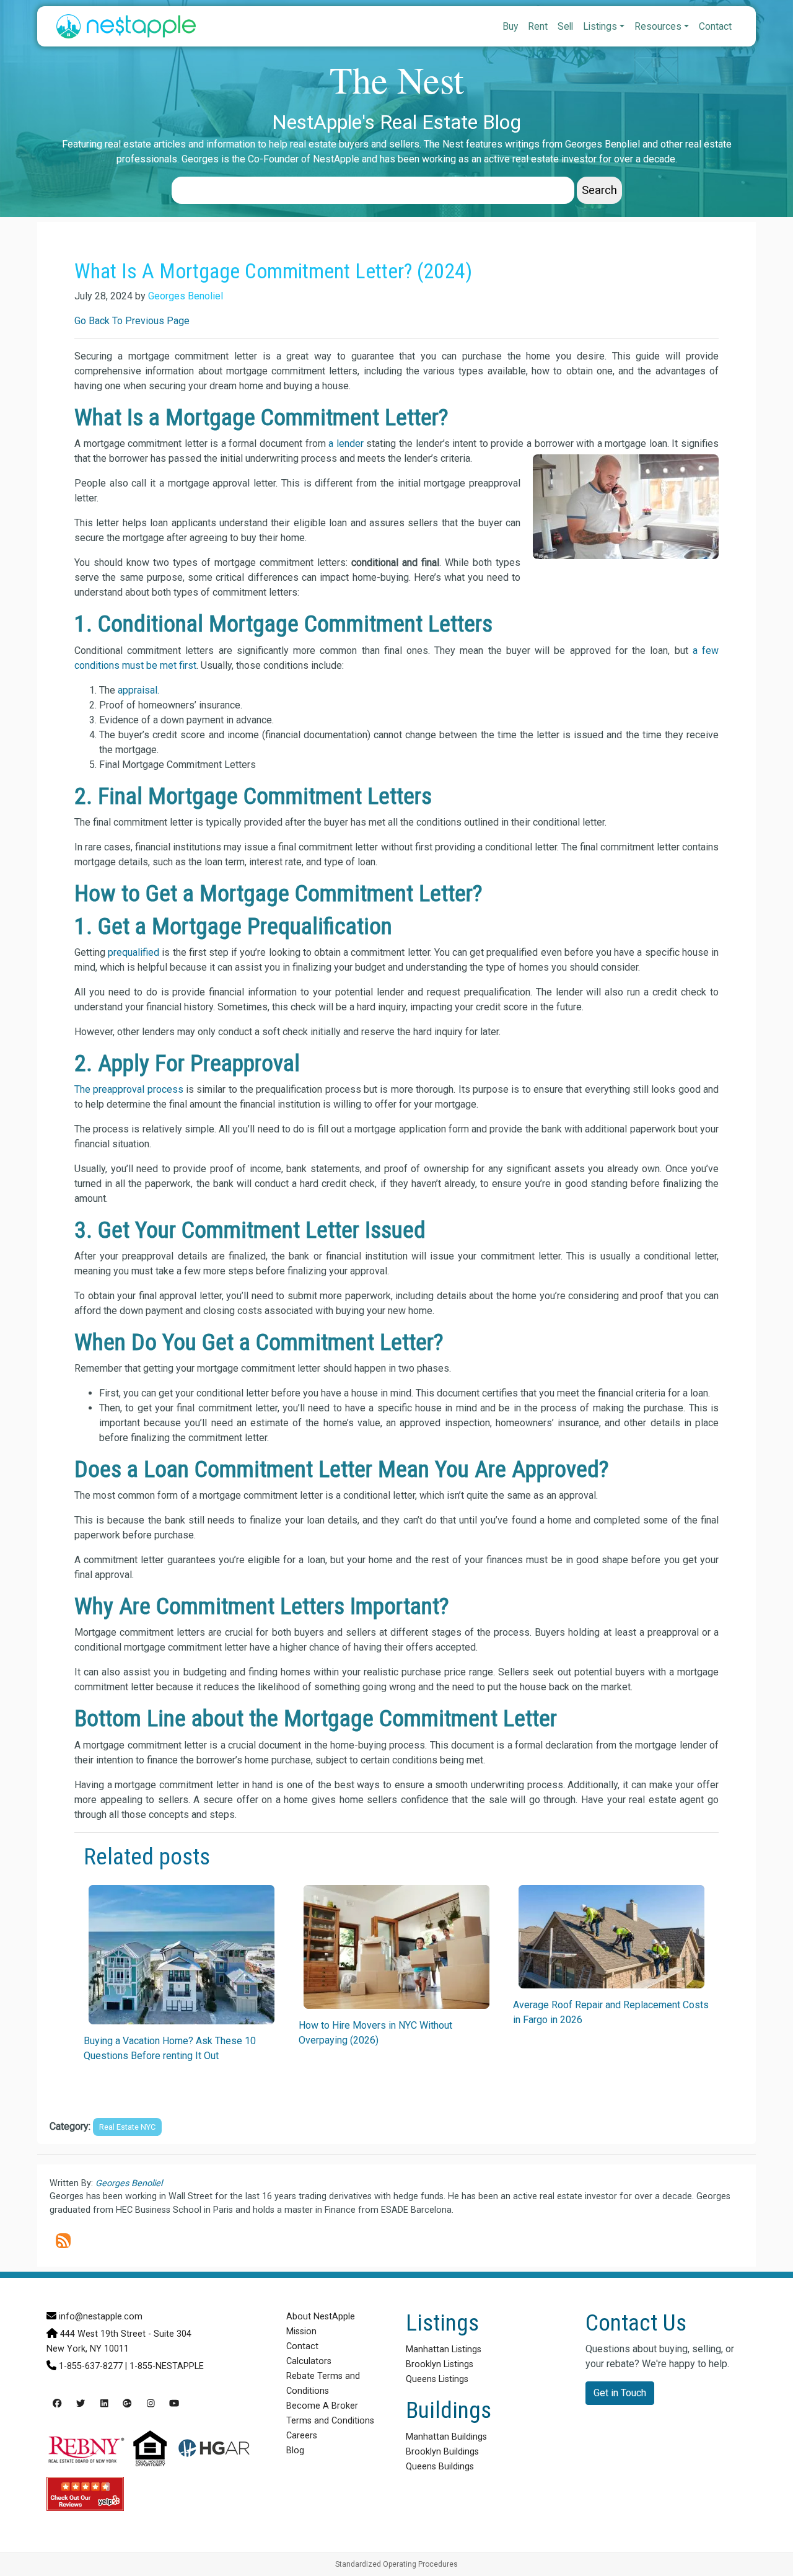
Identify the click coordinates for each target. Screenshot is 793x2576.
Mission (301, 2331)
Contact (715, 26)
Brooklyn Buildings (442, 2452)
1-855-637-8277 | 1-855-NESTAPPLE (131, 2366)
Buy (510, 26)
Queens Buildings (440, 2467)
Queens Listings (437, 2379)
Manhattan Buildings (446, 2437)
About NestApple (321, 2317)
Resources (658, 26)
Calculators (309, 2361)
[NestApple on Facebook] (57, 2404)
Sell (565, 26)
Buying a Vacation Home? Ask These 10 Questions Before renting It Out (170, 2048)
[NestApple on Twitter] (81, 2404)
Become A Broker (322, 2406)
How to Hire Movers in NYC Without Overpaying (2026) (375, 2033)
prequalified (134, 952)
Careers (302, 2436)
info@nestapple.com (101, 2317)
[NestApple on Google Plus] (127, 2404)
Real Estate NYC (127, 2127)
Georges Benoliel (186, 296)
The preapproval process (129, 1089)
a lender (346, 443)
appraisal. (137, 690)
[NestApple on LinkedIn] (104, 2404)
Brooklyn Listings (440, 2364)
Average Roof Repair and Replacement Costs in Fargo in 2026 (611, 2012)
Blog (295, 2450)
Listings (600, 26)
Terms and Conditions (330, 2421)
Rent (538, 26)
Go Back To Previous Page (132, 321)
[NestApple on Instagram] (151, 2404)
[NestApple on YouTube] (174, 2404)
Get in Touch (620, 2393)
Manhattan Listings (444, 2349)
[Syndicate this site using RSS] (63, 2241)
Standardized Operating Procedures (396, 2564)
